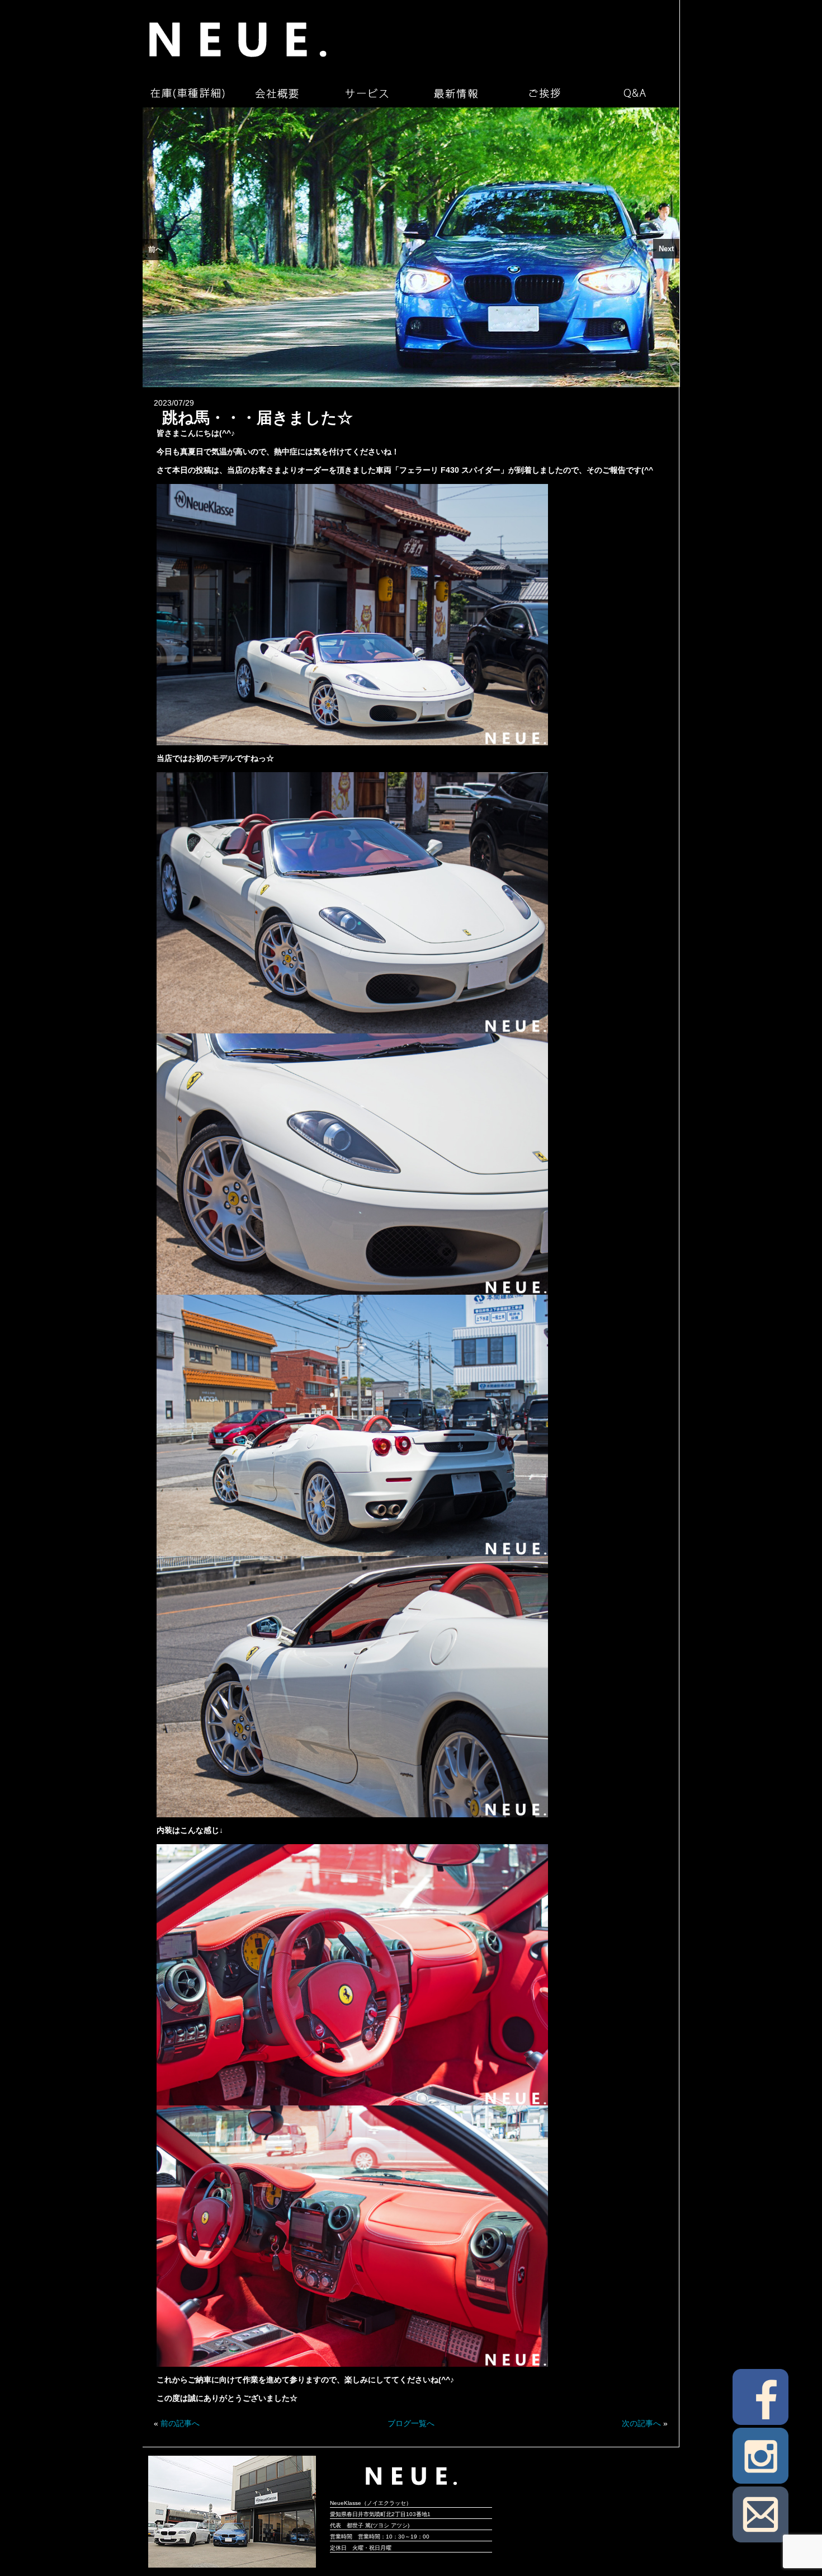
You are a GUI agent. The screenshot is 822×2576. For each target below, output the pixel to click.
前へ (155, 249)
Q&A (635, 93)
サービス (366, 93)
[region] (411, 247)
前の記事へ (180, 2423)
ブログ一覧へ (411, 2423)
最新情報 (456, 93)
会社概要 (277, 93)
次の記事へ (641, 2423)
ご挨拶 (545, 93)
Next (666, 249)
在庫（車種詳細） (187, 93)
